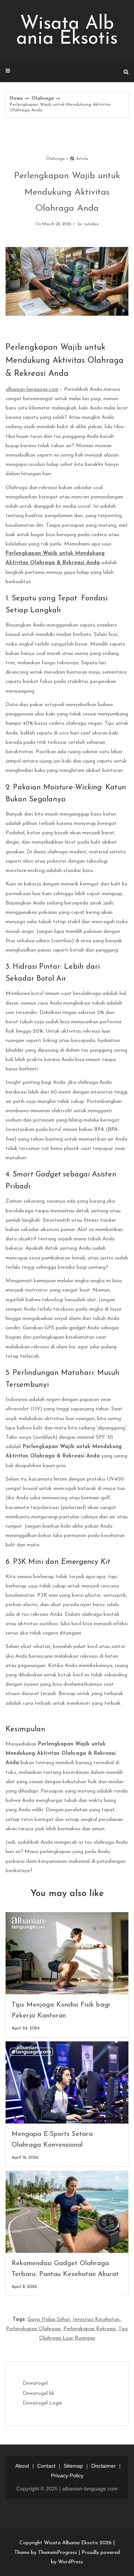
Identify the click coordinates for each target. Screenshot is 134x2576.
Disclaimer (103, 2466)
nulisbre (91, 224)
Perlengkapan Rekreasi (90, 2329)
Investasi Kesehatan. (97, 2320)
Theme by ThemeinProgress (46, 2553)
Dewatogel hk (39, 2393)
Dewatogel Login (42, 2403)
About (22, 2466)
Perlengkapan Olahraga (33, 2329)
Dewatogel (35, 2383)
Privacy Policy (67, 2476)
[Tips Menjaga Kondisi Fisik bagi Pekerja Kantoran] (67, 1953)
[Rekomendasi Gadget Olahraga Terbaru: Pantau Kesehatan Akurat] (67, 2212)
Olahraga (43, 99)
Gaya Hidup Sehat (49, 2320)
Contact (46, 2466)
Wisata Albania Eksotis (67, 32)
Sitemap (73, 2466)
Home (16, 99)
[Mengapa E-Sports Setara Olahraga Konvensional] (67, 2082)
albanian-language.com (32, 389)
